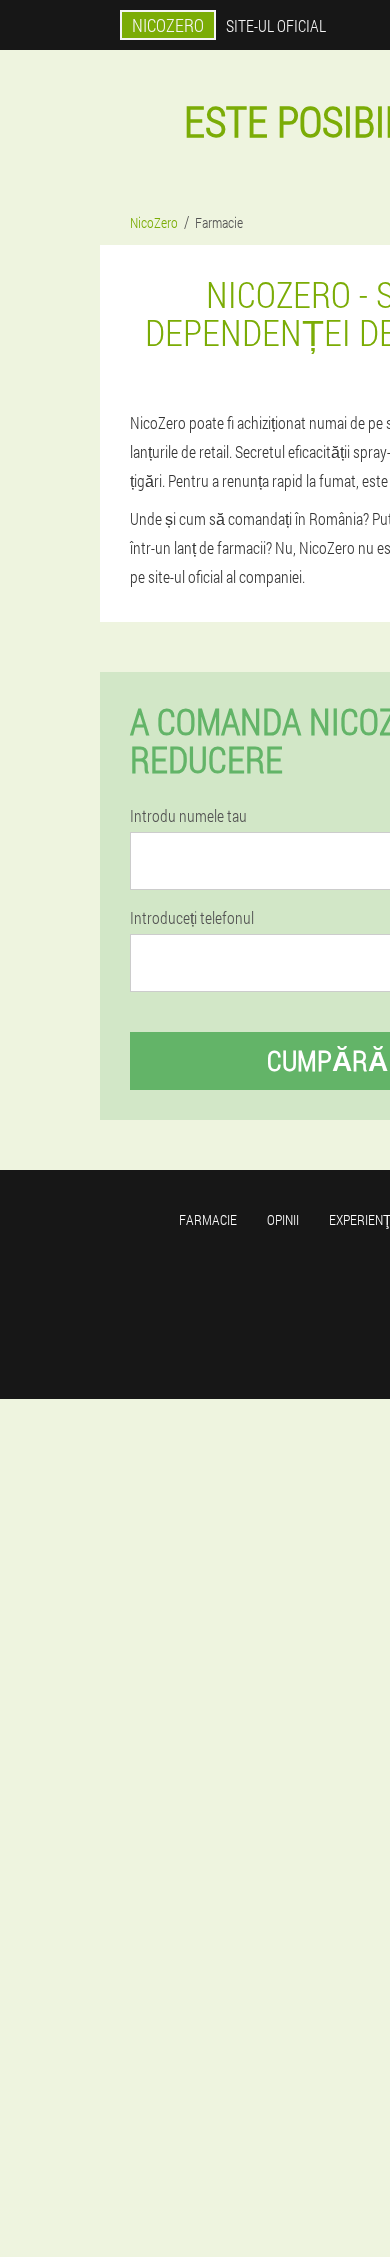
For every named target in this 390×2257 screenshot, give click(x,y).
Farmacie (208, 1219)
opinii (283, 1219)
